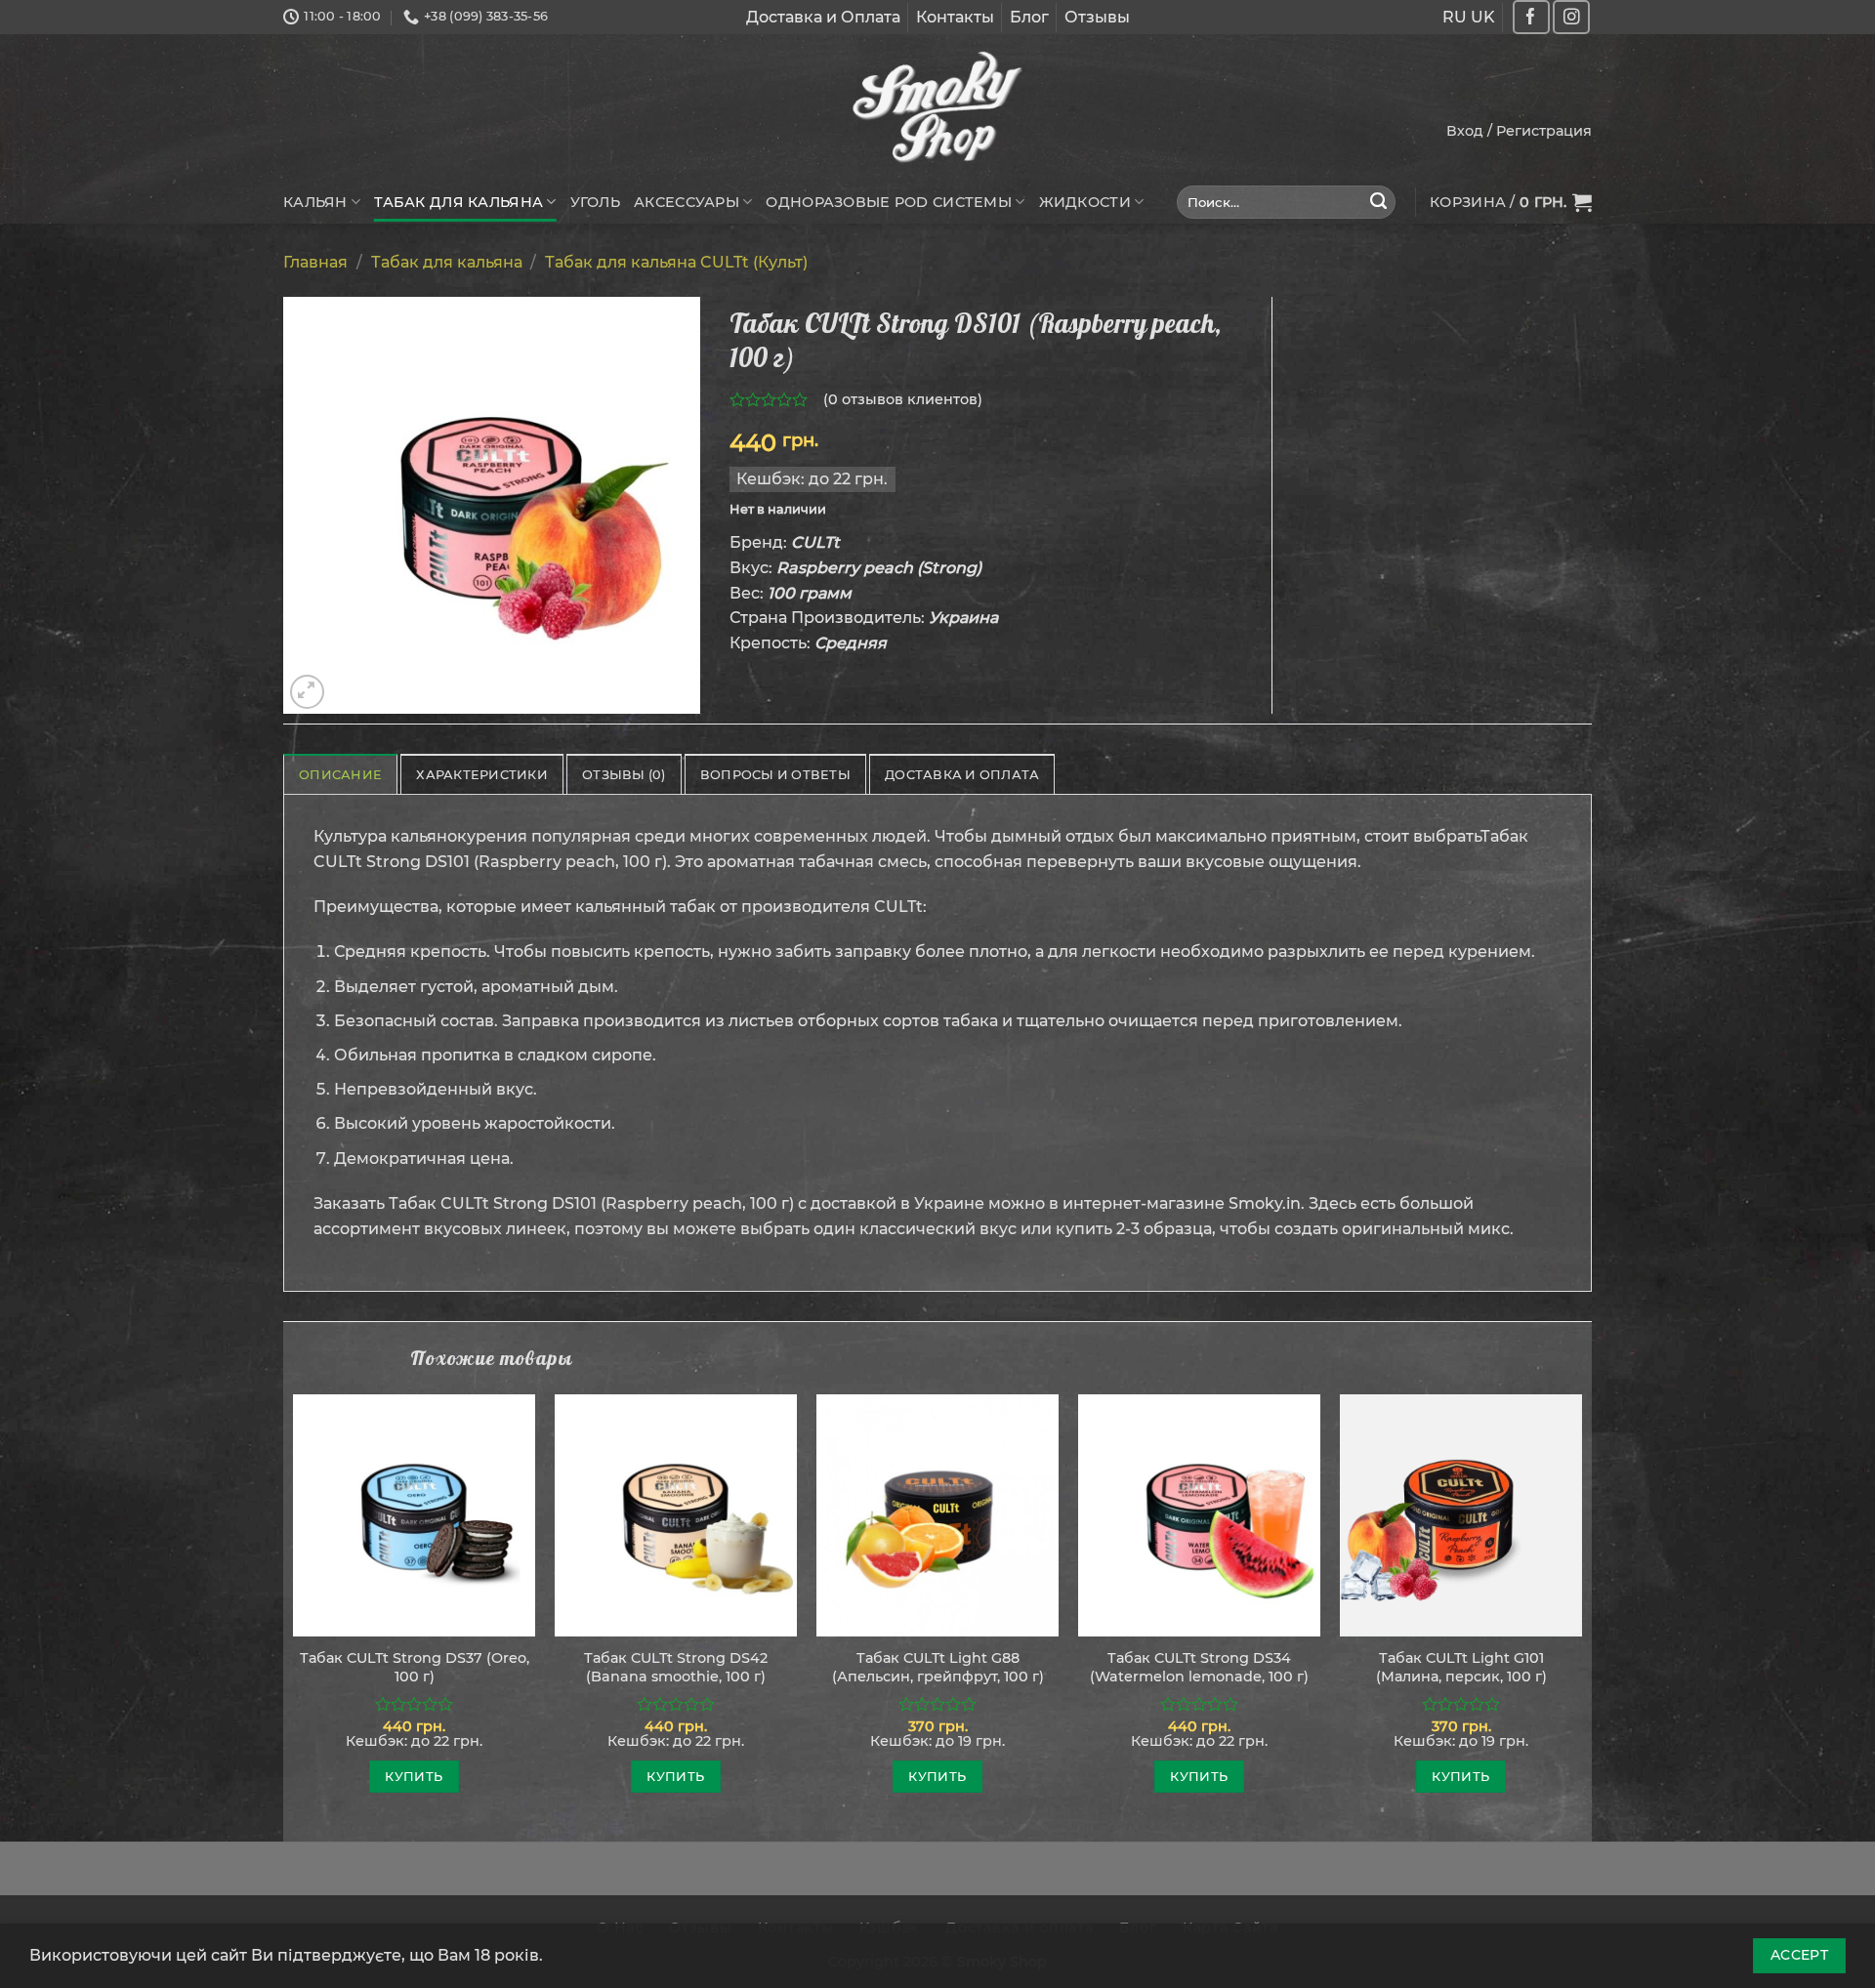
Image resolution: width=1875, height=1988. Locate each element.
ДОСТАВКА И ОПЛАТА (962, 775)
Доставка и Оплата (823, 17)
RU (1455, 17)
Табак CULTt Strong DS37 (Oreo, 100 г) (415, 1667)
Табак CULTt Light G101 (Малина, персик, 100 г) (1461, 1667)
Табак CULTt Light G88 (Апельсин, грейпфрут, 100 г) (938, 1667)
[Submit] (1379, 202)
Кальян (315, 202)
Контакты (955, 17)
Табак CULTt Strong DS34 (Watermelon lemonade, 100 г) (1199, 1667)
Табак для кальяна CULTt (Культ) (676, 262)
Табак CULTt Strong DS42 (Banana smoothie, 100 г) (676, 1667)
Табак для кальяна (458, 202)
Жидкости (1085, 202)
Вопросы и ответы (775, 775)
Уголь (595, 202)
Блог (1029, 17)
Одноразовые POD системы (889, 202)
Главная (315, 262)
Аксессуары (687, 202)
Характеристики (482, 775)
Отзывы (1097, 17)
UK (1483, 17)
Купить (414, 1776)
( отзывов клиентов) (903, 399)
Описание (340, 775)
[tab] (340, 774)
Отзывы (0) (624, 775)
